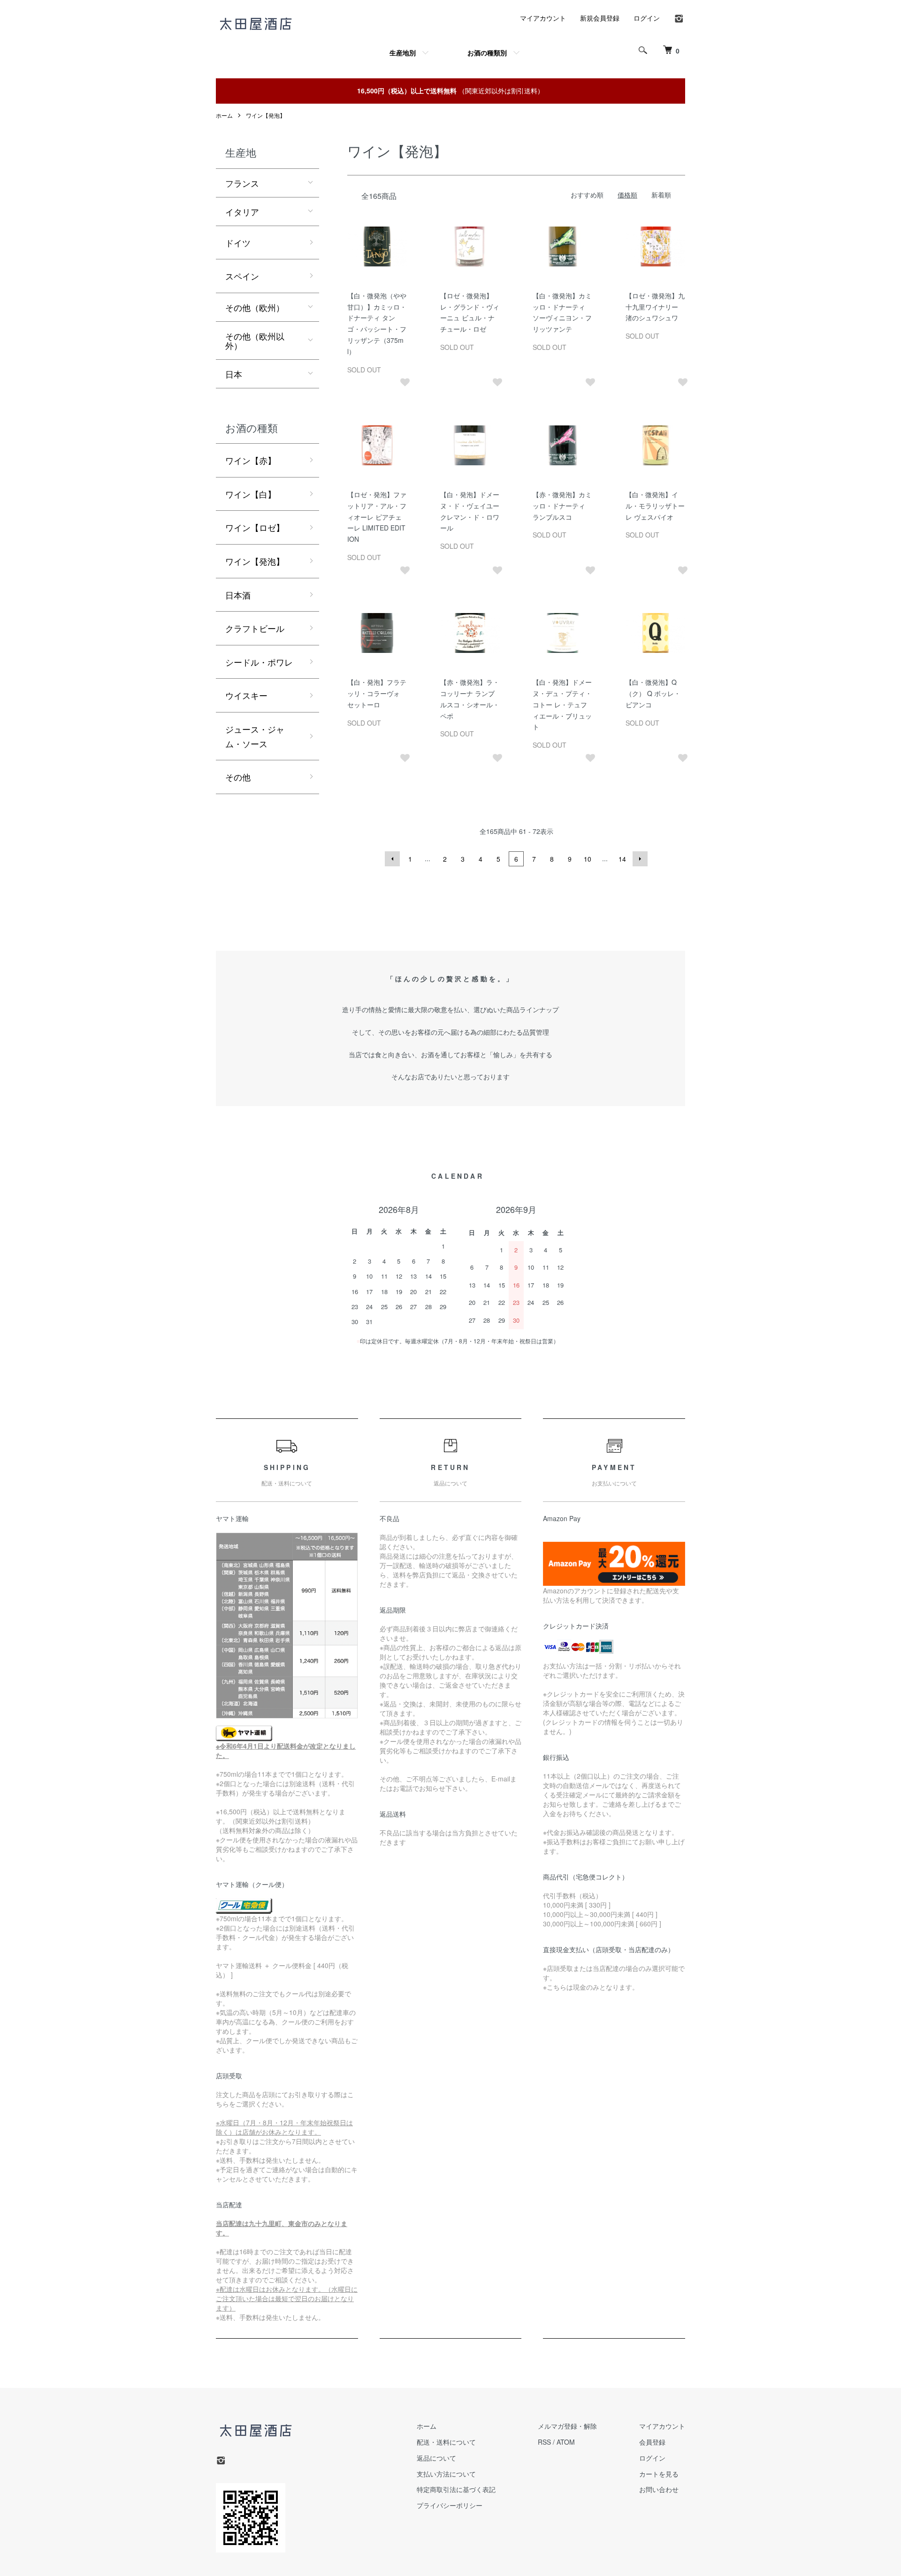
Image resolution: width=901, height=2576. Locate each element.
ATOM (566, 2442)
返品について (436, 2458)
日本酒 (238, 595)
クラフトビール (255, 628)
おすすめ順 (587, 195)
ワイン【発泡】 (266, 115)
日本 (234, 374)
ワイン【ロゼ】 (255, 527)
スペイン (242, 276)
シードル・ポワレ (259, 662)
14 (622, 859)
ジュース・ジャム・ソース (255, 736)
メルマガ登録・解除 (567, 2426)
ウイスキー (246, 695)
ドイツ (238, 242)
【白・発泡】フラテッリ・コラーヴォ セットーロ (377, 693)
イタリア (242, 212)
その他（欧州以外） (255, 341)
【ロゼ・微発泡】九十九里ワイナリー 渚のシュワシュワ (655, 307)
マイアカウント (543, 18)
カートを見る (659, 2474)
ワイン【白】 (251, 494)
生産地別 (403, 53)
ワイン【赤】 (251, 460)
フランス (242, 183)
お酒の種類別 (487, 53)
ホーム (224, 115)
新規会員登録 (600, 18)
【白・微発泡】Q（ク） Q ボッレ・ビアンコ (653, 693)
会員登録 (652, 2442)
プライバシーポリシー (450, 2505)
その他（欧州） (255, 307)
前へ (392, 859)
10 (588, 859)
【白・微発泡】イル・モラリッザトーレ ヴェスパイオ (655, 506)
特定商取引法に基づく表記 (456, 2489)
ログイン (647, 18)
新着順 (661, 195)
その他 (238, 777)
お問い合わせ (659, 2489)
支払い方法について (446, 2474)
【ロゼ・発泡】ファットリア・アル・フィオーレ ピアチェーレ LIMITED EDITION (377, 517)
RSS (544, 2442)
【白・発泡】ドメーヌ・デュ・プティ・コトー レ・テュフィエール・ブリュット (562, 704)
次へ (640, 859)
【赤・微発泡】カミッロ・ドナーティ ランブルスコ (562, 506)
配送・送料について (446, 2442)
